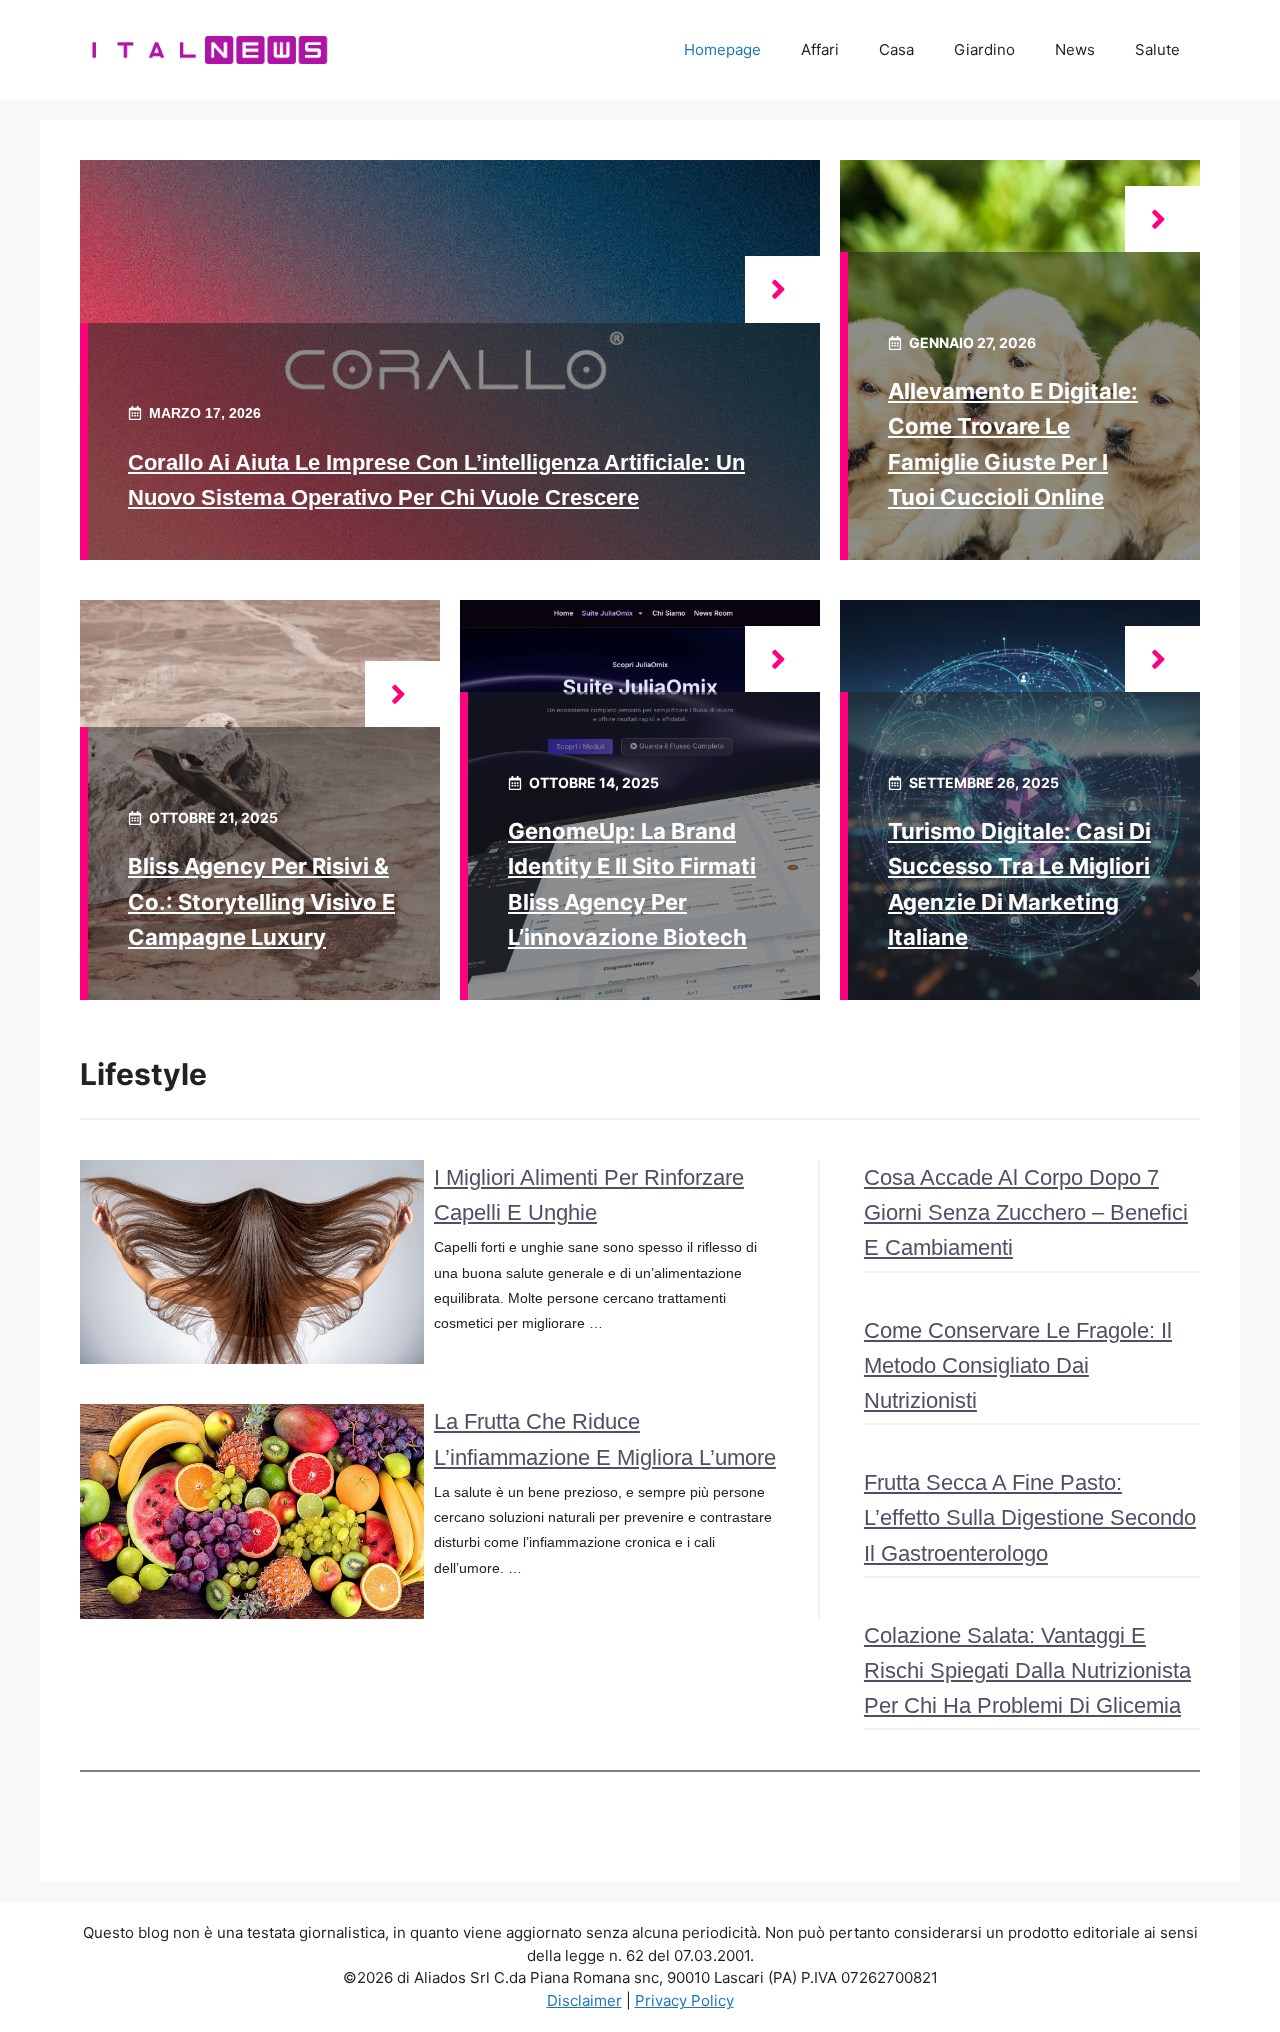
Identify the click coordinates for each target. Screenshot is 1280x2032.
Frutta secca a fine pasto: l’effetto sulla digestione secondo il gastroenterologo (1030, 1517)
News (1075, 49)
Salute (1157, 49)
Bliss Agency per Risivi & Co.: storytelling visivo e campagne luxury (261, 901)
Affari (820, 49)
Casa (896, 49)
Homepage (722, 49)
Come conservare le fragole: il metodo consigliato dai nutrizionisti (1018, 1365)
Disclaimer (584, 2000)
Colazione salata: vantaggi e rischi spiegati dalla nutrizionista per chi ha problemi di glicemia (1027, 1670)
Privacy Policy (684, 2000)
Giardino (984, 49)
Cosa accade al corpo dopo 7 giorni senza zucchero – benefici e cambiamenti (1026, 1212)
